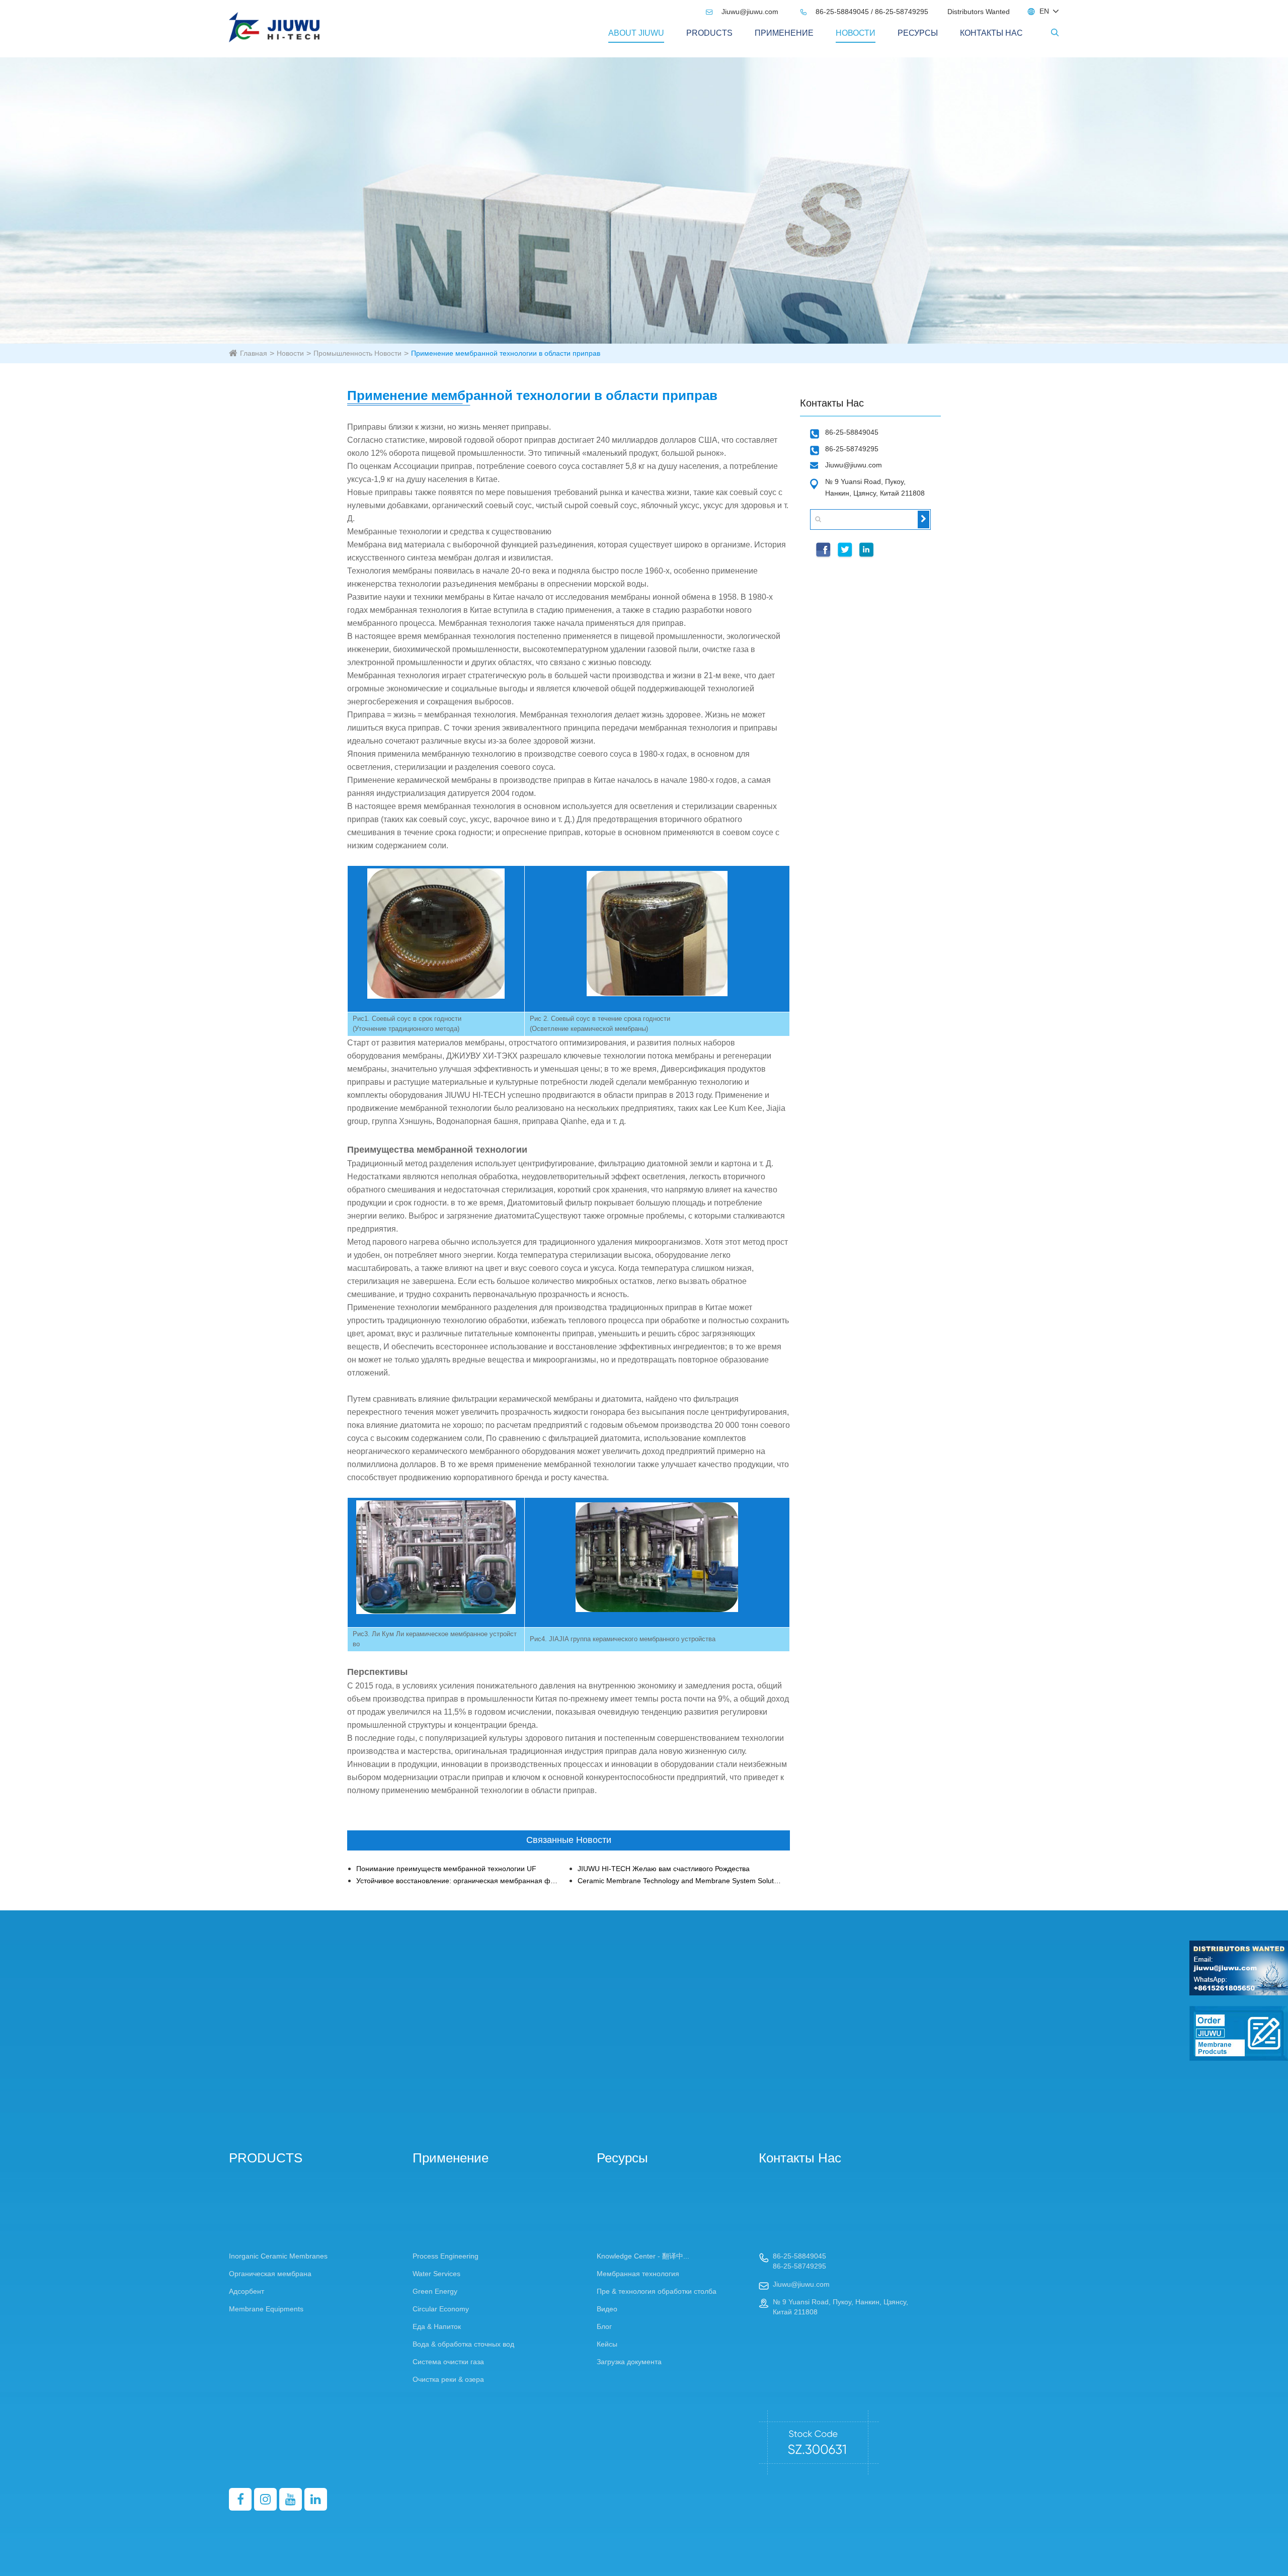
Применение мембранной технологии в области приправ (506, 353)
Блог (604, 2326)
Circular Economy (441, 2309)
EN (1044, 11)
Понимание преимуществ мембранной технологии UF (446, 1869)
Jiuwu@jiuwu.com (743, 12)
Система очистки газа (448, 2362)
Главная (254, 353)
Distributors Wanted (979, 12)
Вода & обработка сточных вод (463, 2344)
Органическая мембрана (270, 2274)
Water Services (436, 2274)
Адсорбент (247, 2291)
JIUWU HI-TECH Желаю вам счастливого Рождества (664, 1869)
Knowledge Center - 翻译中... (643, 2256)
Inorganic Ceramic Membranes (278, 2256)
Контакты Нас (991, 33)
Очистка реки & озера (448, 2379)
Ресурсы (918, 33)
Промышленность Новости (357, 353)
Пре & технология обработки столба (657, 2291)
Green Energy (435, 2291)
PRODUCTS (709, 33)
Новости (856, 33)
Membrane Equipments (266, 2309)
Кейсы (607, 2344)
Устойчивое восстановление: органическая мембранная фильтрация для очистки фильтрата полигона (458, 1881)
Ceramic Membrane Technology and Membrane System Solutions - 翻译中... (679, 1881)
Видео (607, 2309)
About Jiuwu (636, 33)
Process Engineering (446, 2256)
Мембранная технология (638, 2274)
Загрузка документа (629, 2362)
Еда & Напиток (437, 2326)
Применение (784, 33)
